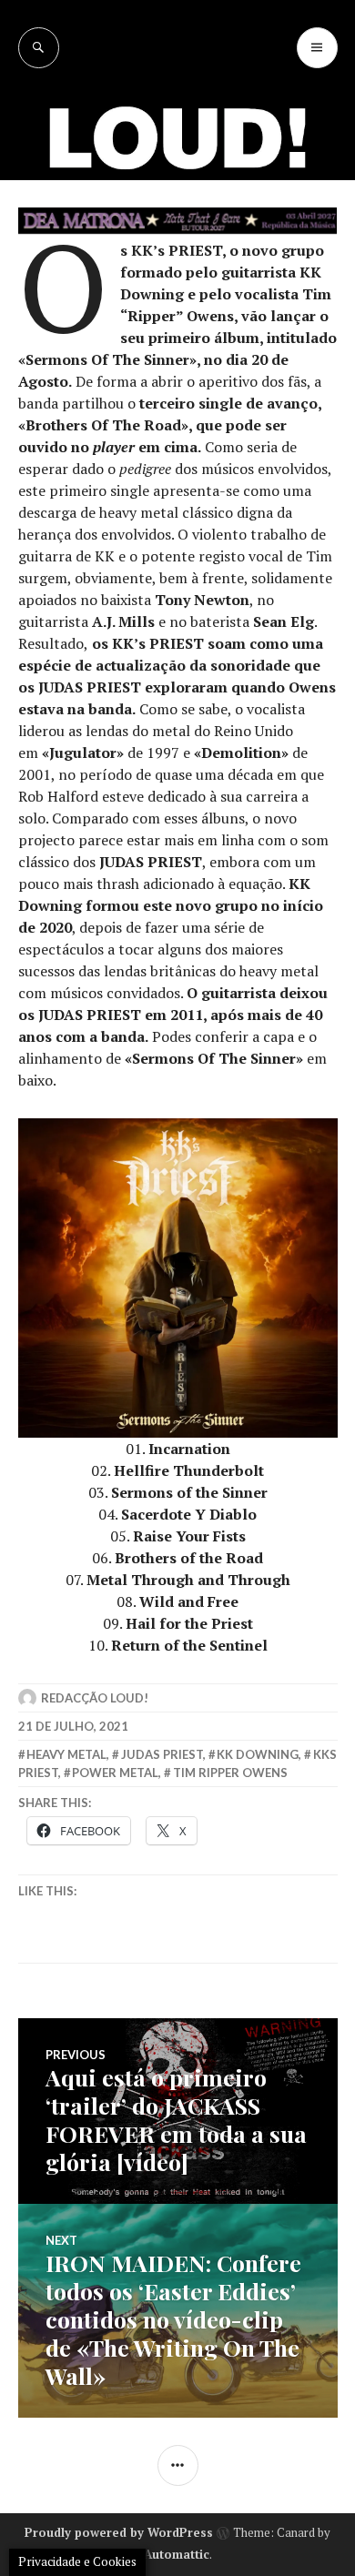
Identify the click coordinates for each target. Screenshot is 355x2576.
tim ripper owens (230, 1773)
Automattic (177, 2554)
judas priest (162, 1754)
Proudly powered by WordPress (119, 2532)
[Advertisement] (177, 255)
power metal (115, 1773)
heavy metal (66, 1754)
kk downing (258, 1754)
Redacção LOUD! (95, 1698)
